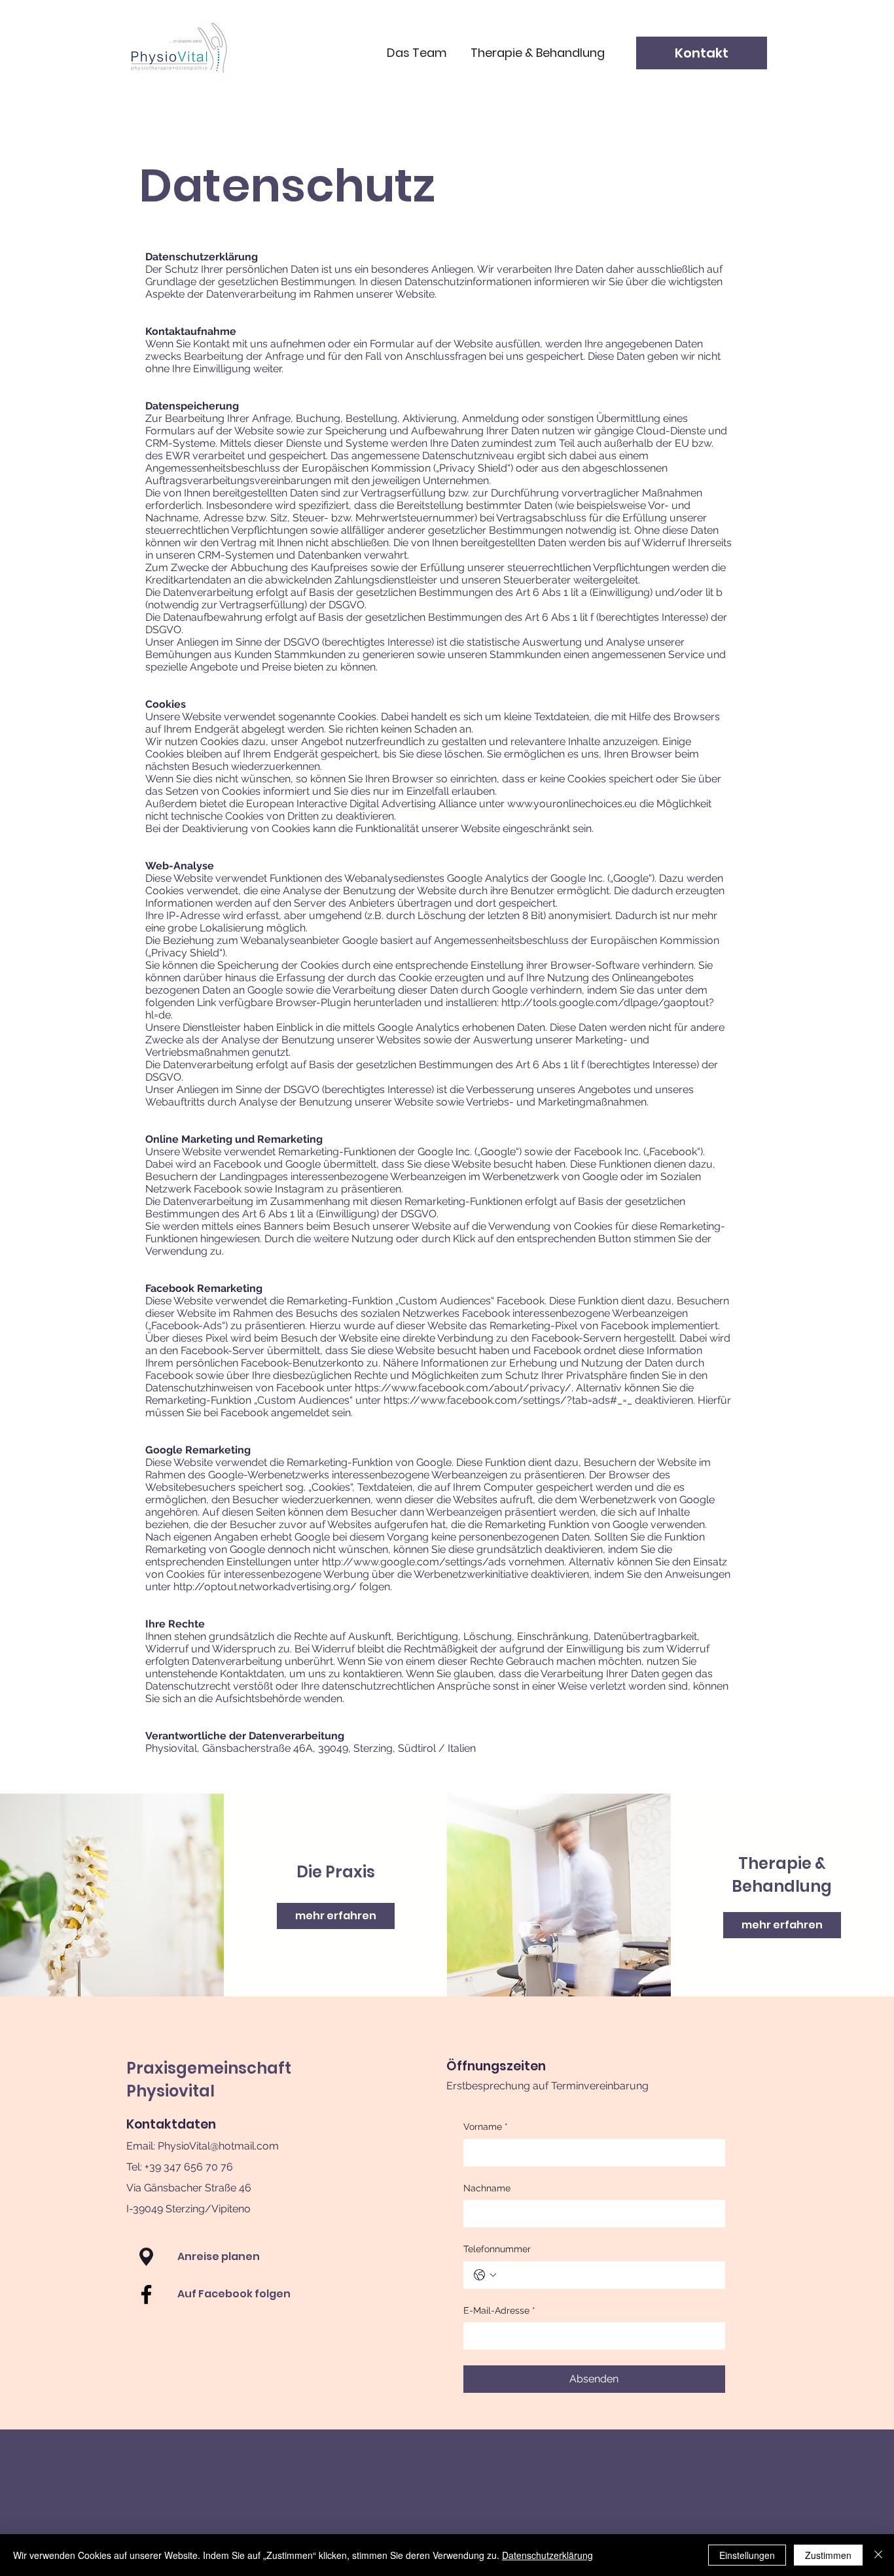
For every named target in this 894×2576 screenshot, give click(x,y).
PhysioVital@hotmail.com (218, 2146)
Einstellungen (747, 2555)
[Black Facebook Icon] (146, 2294)
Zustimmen (828, 2555)
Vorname (486, 2127)
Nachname (487, 2188)
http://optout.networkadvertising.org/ (265, 1587)
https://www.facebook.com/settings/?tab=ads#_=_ (508, 1400)
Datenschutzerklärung (547, 2555)
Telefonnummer (497, 2249)
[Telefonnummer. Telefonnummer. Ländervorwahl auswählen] (485, 2275)
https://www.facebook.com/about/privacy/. (464, 1388)
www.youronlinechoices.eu (572, 804)
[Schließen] (878, 2555)
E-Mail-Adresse (499, 2310)
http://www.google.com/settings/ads (414, 1562)
